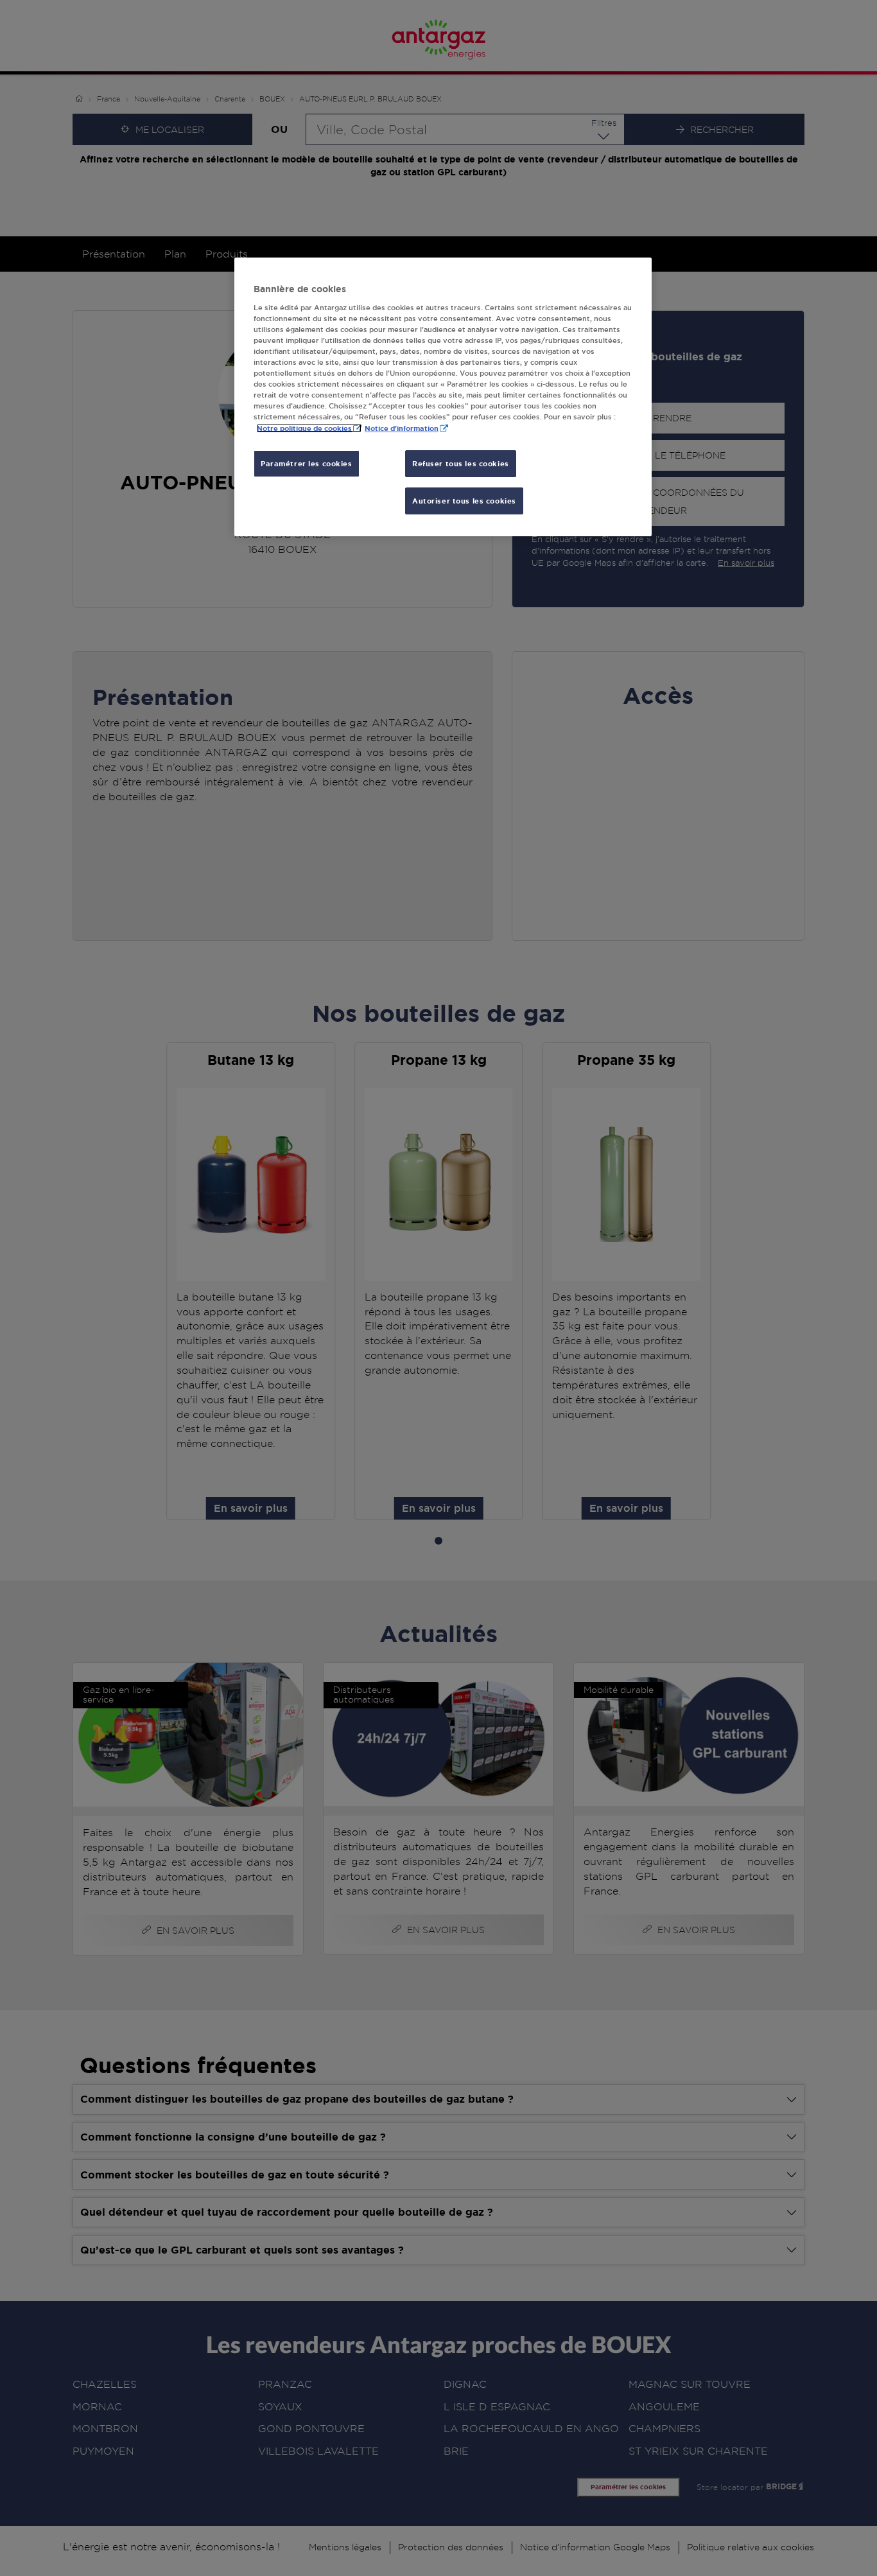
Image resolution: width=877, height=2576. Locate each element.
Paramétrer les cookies (307, 463)
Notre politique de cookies (304, 428)
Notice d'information (402, 428)
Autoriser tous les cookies (464, 501)
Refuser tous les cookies (461, 463)
